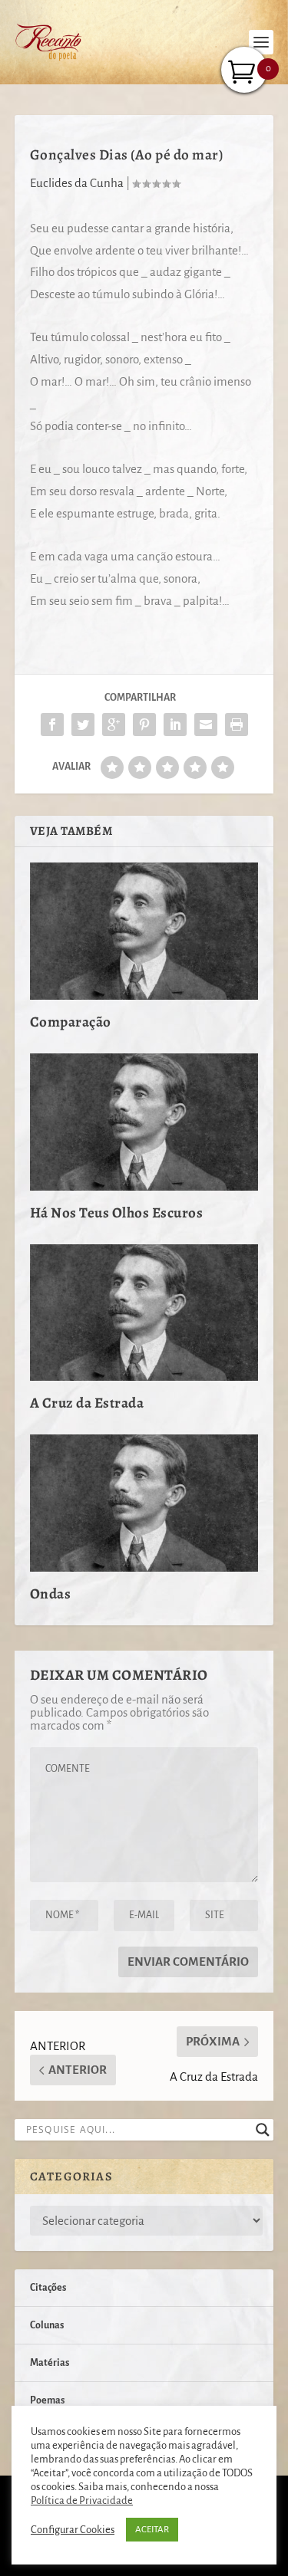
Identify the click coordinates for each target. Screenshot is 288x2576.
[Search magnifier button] (263, 2130)
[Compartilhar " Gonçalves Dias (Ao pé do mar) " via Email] (206, 724)
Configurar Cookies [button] (73, 2530)
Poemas (47, 2400)
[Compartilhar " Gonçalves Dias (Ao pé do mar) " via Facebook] (52, 724)
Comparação (71, 1022)
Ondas (51, 1594)
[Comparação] (144, 931)
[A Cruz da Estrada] (144, 1313)
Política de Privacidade (82, 2500)
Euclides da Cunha (77, 183)
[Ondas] (144, 1503)
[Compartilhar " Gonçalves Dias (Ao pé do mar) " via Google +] (114, 724)
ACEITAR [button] (152, 2530)
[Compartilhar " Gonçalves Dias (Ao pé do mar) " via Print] (237, 724)
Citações (48, 2288)
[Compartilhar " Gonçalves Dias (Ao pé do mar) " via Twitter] (83, 724)
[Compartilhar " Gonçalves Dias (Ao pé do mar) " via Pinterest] (144, 724)
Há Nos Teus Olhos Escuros (117, 1213)
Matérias (50, 2363)
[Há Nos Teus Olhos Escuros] (144, 1122)
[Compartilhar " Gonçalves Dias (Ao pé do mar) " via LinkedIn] (175, 724)
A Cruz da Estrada (87, 1403)
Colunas (47, 2325)
